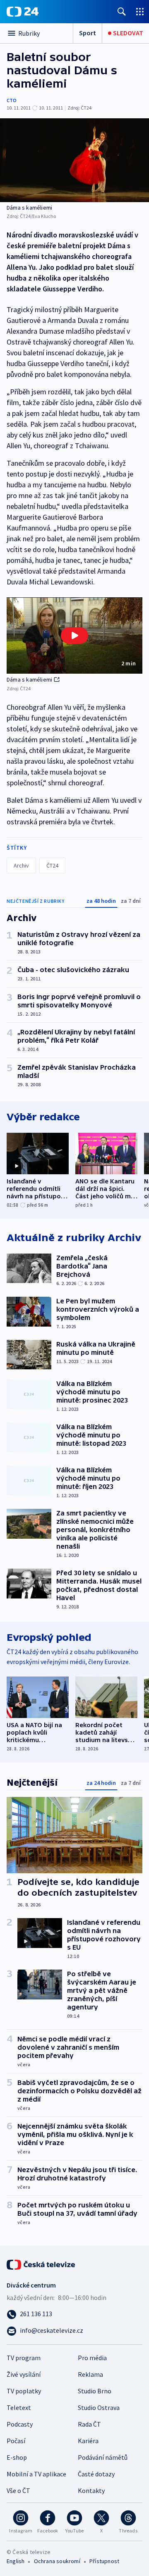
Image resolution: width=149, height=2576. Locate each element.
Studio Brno (95, 2391)
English (16, 2561)
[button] (74, 636)
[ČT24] (23, 12)
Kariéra (88, 2441)
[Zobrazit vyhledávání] (122, 11)
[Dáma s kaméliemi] (74, 160)
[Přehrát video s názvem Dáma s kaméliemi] (74, 635)
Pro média (92, 2358)
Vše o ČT (18, 2490)
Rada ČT (89, 2424)
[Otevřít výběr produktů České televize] (140, 11)
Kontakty (91, 2490)
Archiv (21, 865)
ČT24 (52, 865)
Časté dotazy (96, 2474)
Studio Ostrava (99, 2407)
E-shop (17, 2457)
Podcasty (20, 2424)
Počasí (16, 2441)
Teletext (19, 2407)
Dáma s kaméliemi (29, 679)
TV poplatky (24, 2391)
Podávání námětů (103, 2457)
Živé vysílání (24, 2374)
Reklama (90, 2374)
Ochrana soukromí (57, 2561)
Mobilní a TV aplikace (36, 2474)
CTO (12, 100)
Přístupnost (104, 2561)
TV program (24, 2358)
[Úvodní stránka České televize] (41, 2264)
